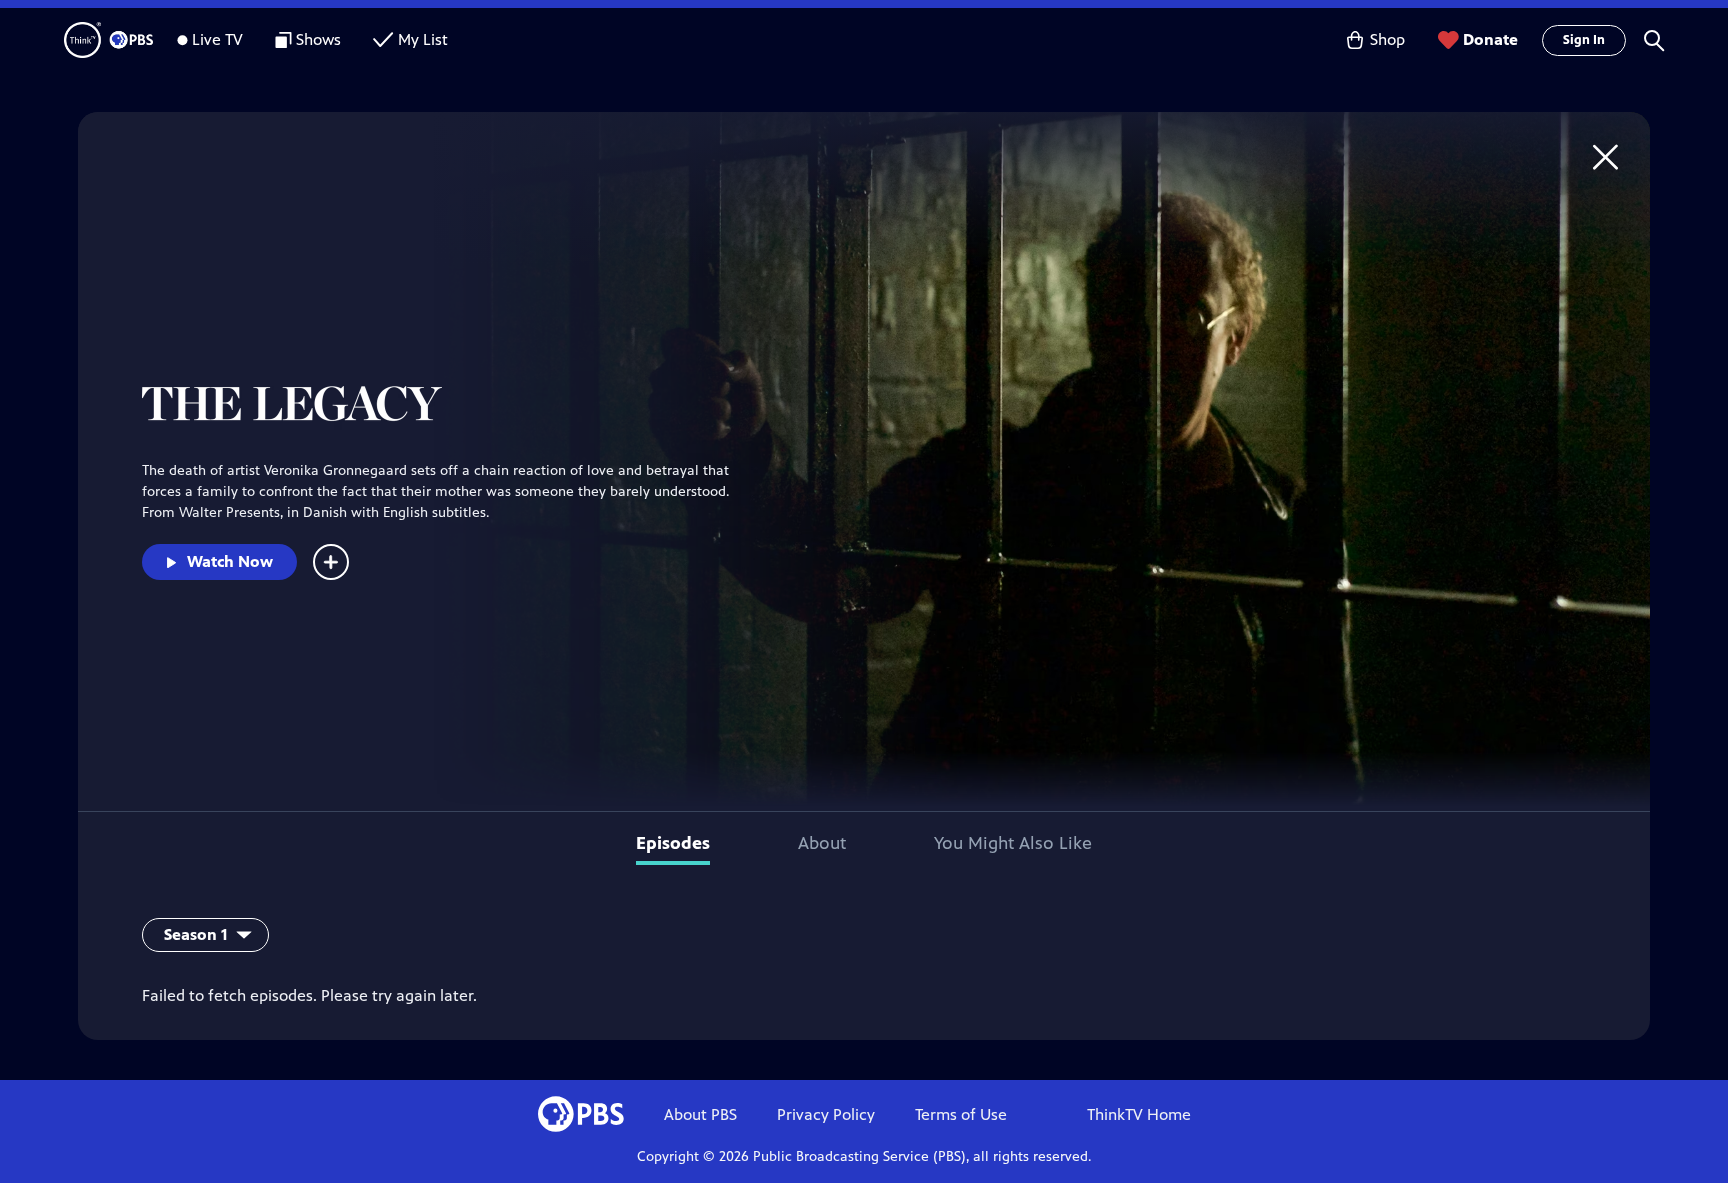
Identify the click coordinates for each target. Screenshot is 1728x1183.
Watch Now (230, 561)
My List (423, 39)
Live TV (217, 39)
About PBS (700, 1114)
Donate (1490, 39)
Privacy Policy (826, 1114)
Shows (318, 39)
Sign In (1584, 40)
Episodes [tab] (673, 843)
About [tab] (822, 843)
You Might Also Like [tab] (1013, 843)
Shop (1387, 39)
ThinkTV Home (1139, 1114)
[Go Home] (1605, 156)
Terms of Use (961, 1114)
